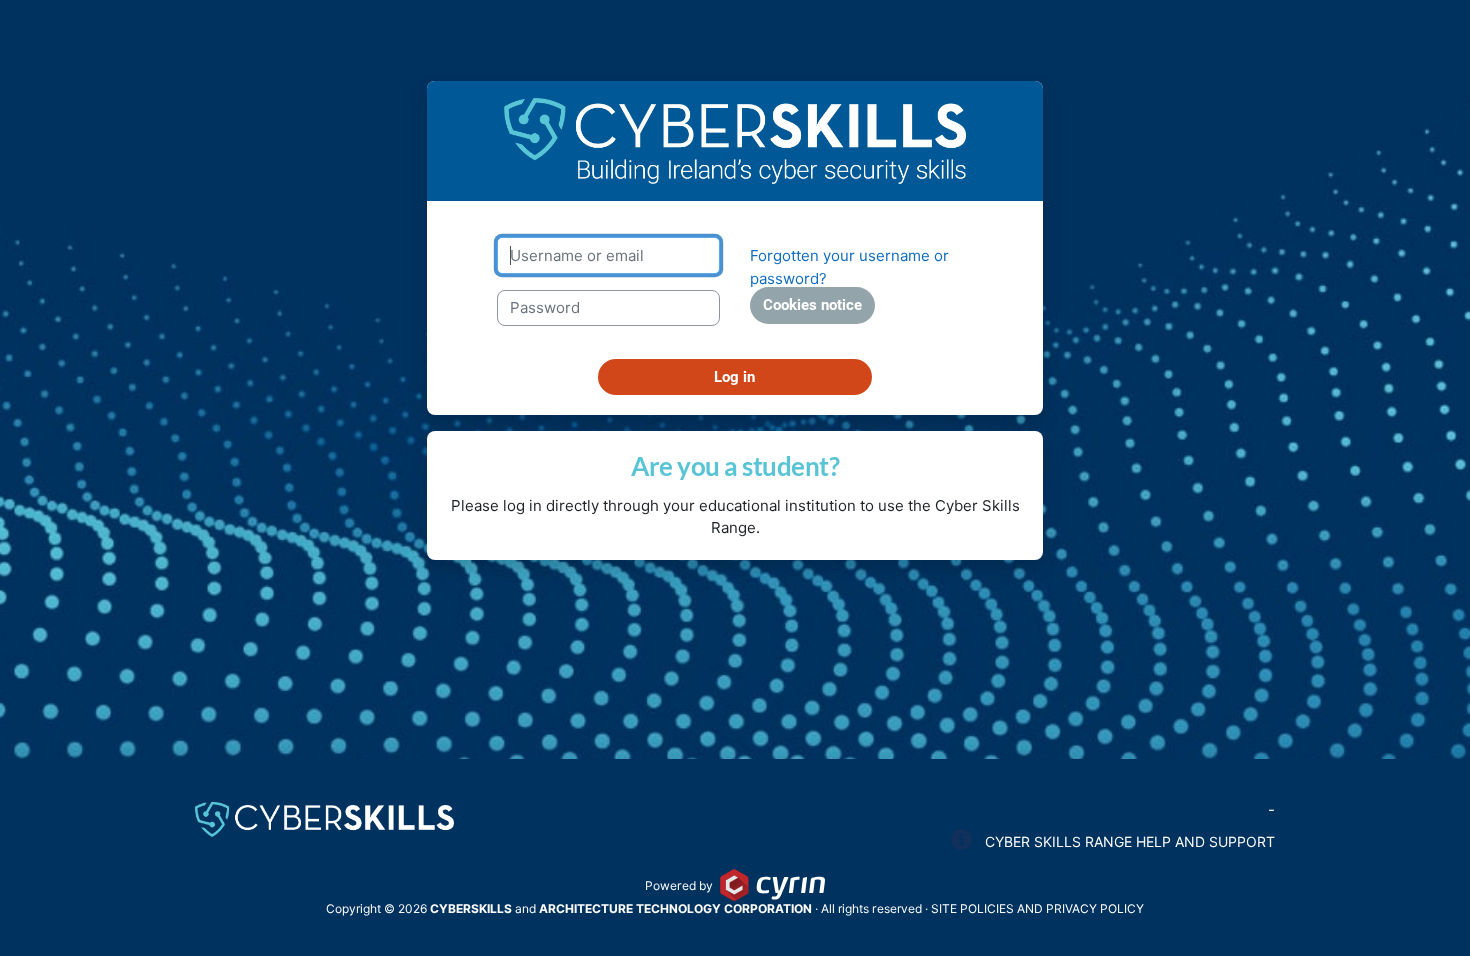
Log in (734, 377)
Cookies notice (812, 305)
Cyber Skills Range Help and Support (1128, 841)
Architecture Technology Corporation (675, 908)
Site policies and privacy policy (1037, 908)
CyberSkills (471, 908)
